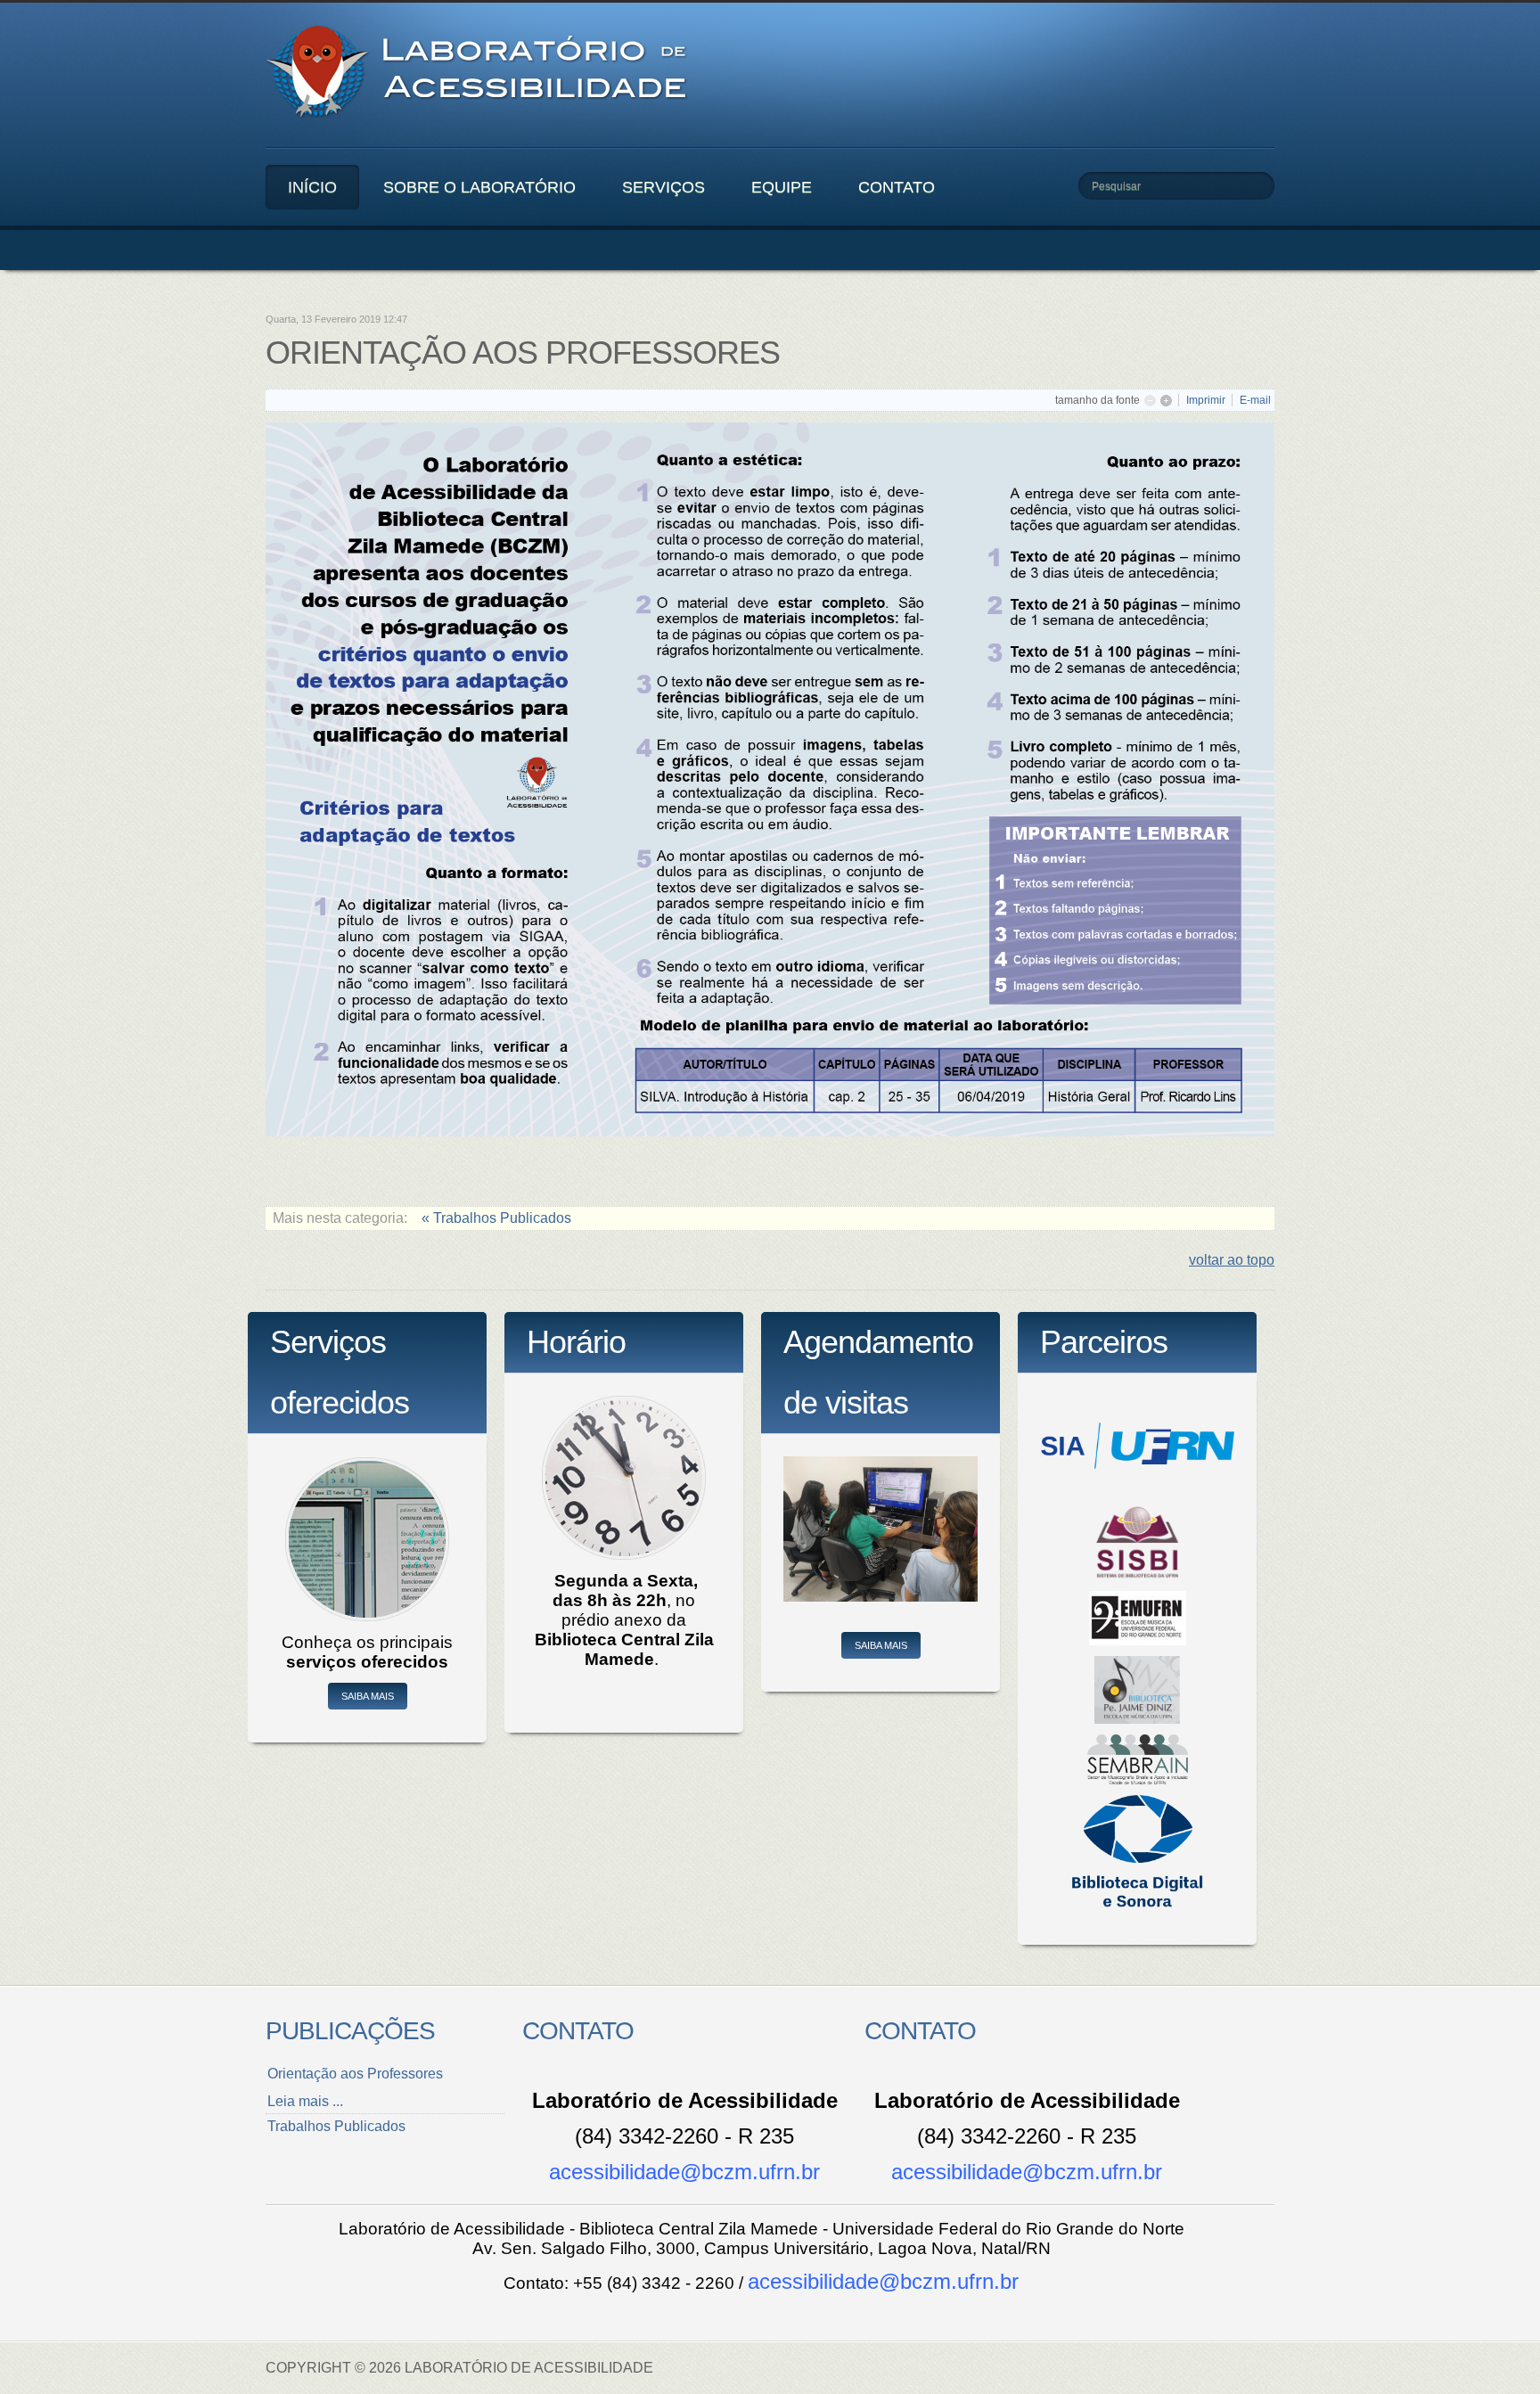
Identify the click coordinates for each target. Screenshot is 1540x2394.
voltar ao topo (1232, 1260)
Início (312, 187)
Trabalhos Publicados (336, 2126)
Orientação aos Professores (355, 2074)
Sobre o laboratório (479, 187)
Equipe (782, 187)
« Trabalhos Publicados (496, 1218)
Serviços (664, 187)
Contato (897, 187)
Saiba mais (368, 1696)
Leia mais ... (305, 2101)
